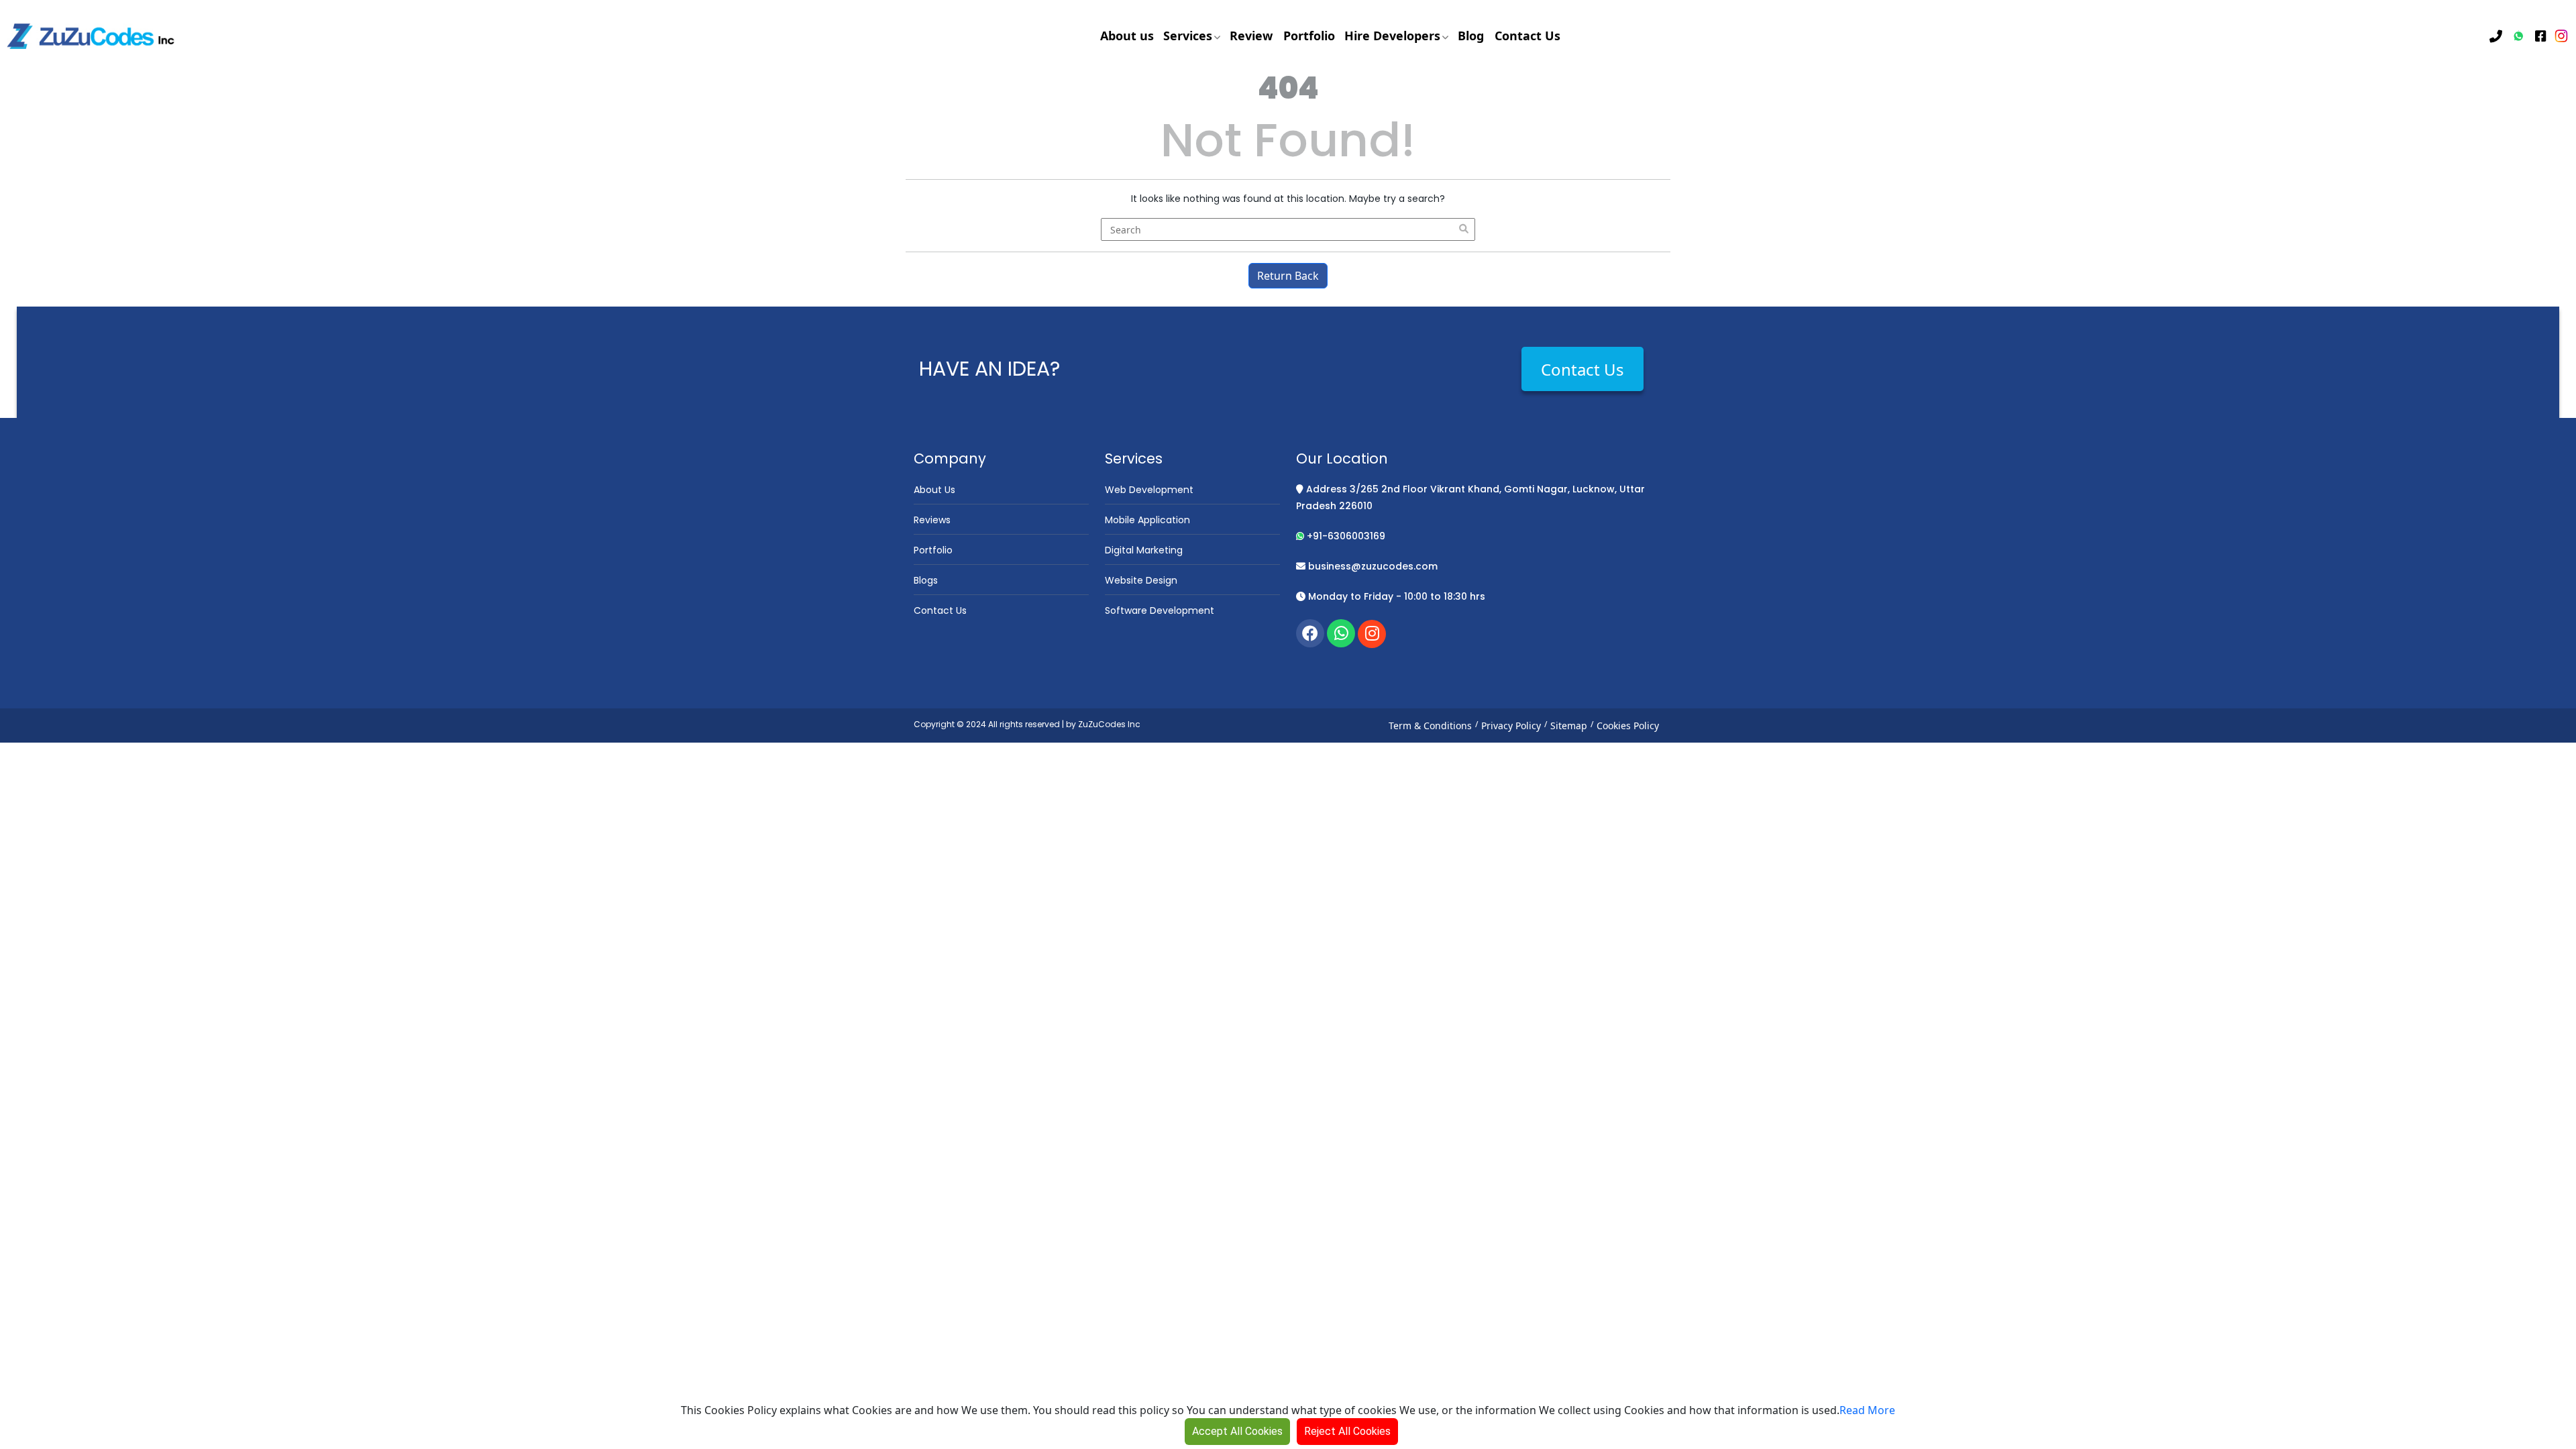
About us (1127, 36)
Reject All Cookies (1347, 1431)
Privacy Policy (1511, 726)
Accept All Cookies (1237, 1431)
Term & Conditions (1430, 726)
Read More (1867, 1410)
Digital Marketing (1144, 550)
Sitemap (1569, 726)
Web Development (1149, 490)
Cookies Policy (1628, 726)
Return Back (1288, 276)
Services (1189, 36)
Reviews (932, 520)
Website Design (1141, 580)
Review (1251, 36)
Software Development (1160, 610)
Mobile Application (1147, 520)
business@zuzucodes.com (1372, 566)
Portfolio (1309, 36)
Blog (1471, 36)
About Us (934, 490)
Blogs (926, 580)
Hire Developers (1394, 36)
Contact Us (1527, 36)
